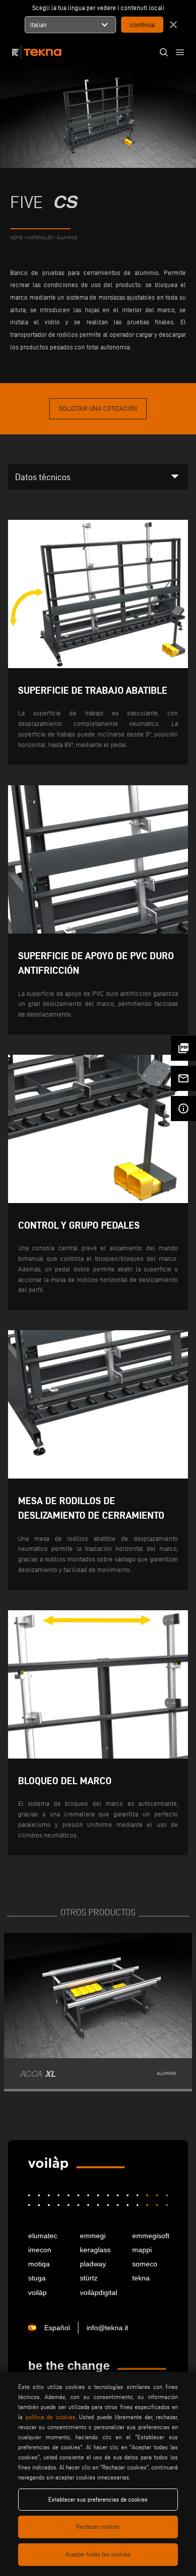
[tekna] (48, 2164)
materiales (40, 237)
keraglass (95, 2250)
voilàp (37, 2292)
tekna (141, 2278)
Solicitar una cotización (98, 408)
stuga (37, 2278)
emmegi (93, 2236)
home (16, 237)
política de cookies (51, 2417)
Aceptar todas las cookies (98, 2554)
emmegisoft (150, 2236)
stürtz (89, 2278)
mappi (142, 2250)
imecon (40, 2250)
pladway (93, 2264)
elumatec (43, 2236)
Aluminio (67, 237)
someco (145, 2264)
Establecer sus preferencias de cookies (98, 2499)
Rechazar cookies (98, 2526)
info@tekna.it (107, 2328)
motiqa (39, 2264)
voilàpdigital (98, 2292)
